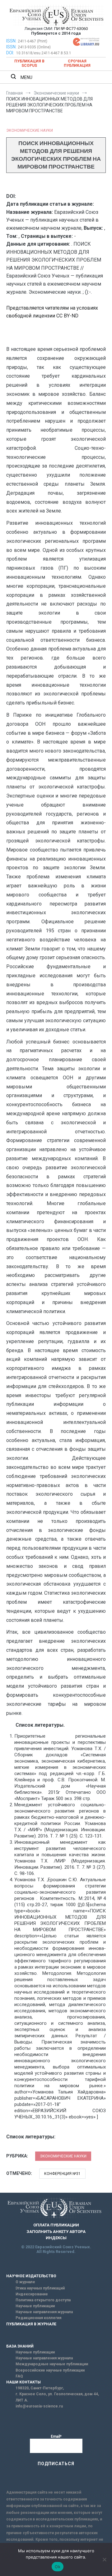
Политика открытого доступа (43, 2300)
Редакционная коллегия (38, 2318)
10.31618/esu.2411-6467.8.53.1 (44, 53)
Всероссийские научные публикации (50, 2370)
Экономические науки (30, 130)
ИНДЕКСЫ (56, 2238)
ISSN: (11, 41)
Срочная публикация (77, 63)
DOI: (11, 53)
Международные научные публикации (52, 2364)
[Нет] (104, 2559)
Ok (58, 2567)
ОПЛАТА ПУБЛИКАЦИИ (56, 2225)
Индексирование (32, 2294)
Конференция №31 (62, 2174)
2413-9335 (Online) (34, 47)
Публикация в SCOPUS (29, 63)
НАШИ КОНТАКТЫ (23, 2382)
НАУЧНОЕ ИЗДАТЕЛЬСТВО (31, 2276)
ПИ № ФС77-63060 (71, 29)
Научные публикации (35, 2306)
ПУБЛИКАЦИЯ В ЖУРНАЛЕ (31, 2324)
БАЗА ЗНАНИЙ (20, 2346)
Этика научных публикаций (40, 2288)
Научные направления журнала (44, 2312)
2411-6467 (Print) (33, 41)
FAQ (19, 2376)
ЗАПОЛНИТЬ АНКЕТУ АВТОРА (56, 2232)
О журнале (25, 2282)
